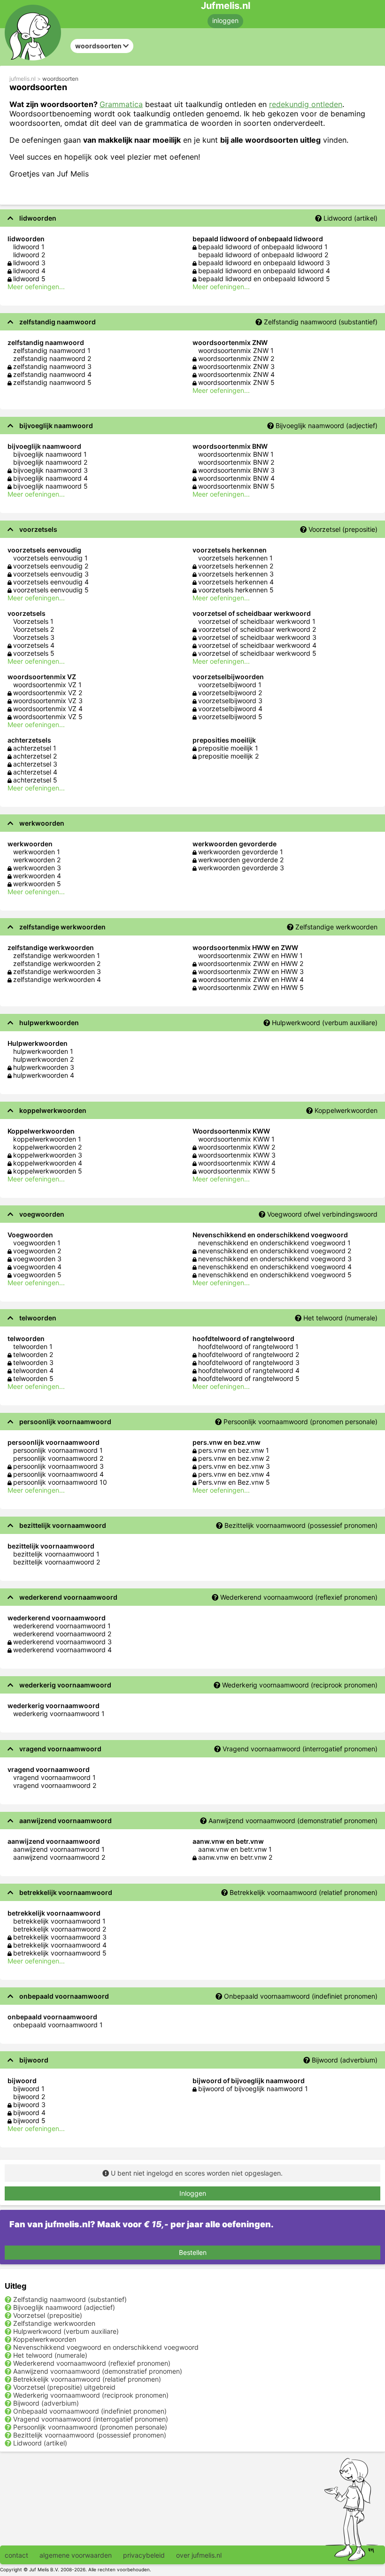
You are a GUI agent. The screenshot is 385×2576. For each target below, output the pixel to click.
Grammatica (121, 104)
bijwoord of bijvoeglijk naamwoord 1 (253, 2089)
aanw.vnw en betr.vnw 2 (235, 1857)
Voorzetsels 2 (34, 629)
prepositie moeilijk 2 (228, 756)
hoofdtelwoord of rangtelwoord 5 (249, 1378)
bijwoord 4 (29, 2112)
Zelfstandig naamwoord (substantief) (321, 322)
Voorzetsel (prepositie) (343, 529)
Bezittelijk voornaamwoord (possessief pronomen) (301, 1525)
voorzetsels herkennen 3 (236, 574)
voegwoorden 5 (37, 1275)
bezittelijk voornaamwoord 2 (57, 1562)
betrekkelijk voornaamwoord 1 (59, 1921)
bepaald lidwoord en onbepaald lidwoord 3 (264, 263)
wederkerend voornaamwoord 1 (62, 1626)
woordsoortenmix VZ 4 (48, 709)
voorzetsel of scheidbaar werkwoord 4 (257, 645)
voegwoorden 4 (37, 1267)
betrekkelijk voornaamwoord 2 (60, 1929)
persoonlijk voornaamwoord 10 (60, 1482)
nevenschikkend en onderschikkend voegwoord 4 (275, 1267)
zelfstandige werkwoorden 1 (57, 955)
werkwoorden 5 (37, 884)
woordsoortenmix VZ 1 (47, 685)
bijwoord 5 (29, 2120)
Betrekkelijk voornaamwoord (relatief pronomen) (304, 1892)
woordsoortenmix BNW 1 (236, 454)
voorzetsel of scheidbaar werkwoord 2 (257, 629)
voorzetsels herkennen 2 (236, 566)
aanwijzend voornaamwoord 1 (59, 1849)
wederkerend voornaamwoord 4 (62, 1650)
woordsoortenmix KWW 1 (236, 1139)
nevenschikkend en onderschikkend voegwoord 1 (274, 1243)
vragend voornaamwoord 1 (54, 1777)
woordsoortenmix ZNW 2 (236, 358)
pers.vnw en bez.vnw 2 (234, 1458)
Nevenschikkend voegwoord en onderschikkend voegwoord (106, 2347)
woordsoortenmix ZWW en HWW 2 (251, 963)
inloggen (225, 20)
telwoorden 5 (33, 1378)
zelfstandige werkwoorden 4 (57, 979)
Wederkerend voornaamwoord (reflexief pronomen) (299, 1597)
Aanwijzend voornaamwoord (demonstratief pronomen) (293, 1821)
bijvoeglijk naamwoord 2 (50, 462)
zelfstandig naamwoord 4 (52, 374)
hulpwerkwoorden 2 (43, 1059)
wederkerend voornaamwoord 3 (62, 1642)
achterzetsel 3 (35, 764)
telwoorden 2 (33, 1354)
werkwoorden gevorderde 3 (241, 868)
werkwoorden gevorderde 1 (241, 852)
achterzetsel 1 (35, 748)
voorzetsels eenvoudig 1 (50, 558)
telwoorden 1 (33, 1346)
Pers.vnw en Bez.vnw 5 (234, 1482)
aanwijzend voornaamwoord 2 (59, 1857)
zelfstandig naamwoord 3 (52, 366)
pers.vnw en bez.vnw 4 (234, 1474)
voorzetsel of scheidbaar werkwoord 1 (257, 621)
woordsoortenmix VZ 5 (48, 717)
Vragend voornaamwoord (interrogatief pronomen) (300, 1749)
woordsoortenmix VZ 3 (48, 701)
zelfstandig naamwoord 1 (52, 350)
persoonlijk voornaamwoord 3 (58, 1466)
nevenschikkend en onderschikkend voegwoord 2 (275, 1251)
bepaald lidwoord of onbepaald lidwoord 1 (263, 247)
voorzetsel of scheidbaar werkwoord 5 (257, 653)
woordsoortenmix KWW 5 (237, 1171)
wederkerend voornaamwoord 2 (62, 1634)
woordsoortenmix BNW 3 (236, 470)
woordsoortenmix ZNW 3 (236, 366)
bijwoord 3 (29, 2104)
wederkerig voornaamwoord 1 (59, 1713)
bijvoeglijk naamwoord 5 (50, 486)
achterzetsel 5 (35, 780)
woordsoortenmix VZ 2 (48, 693)
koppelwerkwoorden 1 (47, 1139)
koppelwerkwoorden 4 (48, 1163)
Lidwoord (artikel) (350, 218)
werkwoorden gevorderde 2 (241, 860)
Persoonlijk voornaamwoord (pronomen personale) (300, 1422)
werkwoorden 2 (37, 860)
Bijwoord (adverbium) (345, 2060)
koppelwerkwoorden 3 (48, 1155)
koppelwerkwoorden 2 (47, 1147)
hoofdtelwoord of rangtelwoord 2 (249, 1354)
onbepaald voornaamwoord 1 (58, 2025)
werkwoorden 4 (37, 876)
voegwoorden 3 (37, 1259)
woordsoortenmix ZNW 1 (236, 350)
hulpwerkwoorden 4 (44, 1075)
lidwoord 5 (29, 279)
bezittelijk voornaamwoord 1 (56, 1554)
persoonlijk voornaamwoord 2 (58, 1458)
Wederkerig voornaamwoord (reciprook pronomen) (300, 1685)
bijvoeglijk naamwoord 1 (50, 454)
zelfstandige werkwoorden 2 (57, 963)
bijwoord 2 (29, 2097)
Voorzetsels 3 (34, 637)
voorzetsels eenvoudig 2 (51, 566)
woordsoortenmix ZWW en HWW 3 (251, 971)
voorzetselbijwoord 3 (230, 701)
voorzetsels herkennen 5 (236, 590)
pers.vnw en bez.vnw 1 (234, 1450)
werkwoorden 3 (37, 868)
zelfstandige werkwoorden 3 (57, 971)
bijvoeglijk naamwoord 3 (50, 470)
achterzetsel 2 (35, 756)
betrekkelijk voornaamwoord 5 (60, 1953)
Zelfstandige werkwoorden (336, 927)
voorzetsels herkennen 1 (235, 558)
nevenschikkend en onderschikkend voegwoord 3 (275, 1259)
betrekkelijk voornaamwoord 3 (60, 1937)
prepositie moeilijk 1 (228, 748)
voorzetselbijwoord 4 (230, 709)
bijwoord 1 (29, 2089)
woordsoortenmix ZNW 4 (236, 374)
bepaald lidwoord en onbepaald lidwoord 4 (264, 271)
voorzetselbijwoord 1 (230, 685)
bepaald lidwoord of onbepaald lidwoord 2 (263, 255)
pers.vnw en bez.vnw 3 (234, 1466)
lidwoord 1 (29, 247)
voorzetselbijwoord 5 (230, 717)
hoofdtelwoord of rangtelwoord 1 (248, 1346)
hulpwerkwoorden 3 (44, 1067)
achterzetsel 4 (35, 772)
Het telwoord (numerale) (340, 1318)
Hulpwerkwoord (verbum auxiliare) (325, 1023)
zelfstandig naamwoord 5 (52, 382)
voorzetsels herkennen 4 (236, 582)
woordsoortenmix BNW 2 (236, 462)
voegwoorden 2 (37, 1251)
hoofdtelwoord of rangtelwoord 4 (249, 1370)
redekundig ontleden (306, 104)
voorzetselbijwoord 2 (230, 693)
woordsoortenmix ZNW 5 (236, 382)
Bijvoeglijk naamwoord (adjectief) (327, 425)
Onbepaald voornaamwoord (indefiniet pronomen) (301, 1996)
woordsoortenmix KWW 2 (237, 1147)
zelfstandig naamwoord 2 (52, 358)
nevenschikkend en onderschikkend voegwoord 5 (275, 1275)
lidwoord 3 (29, 263)
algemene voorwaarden (76, 2555)
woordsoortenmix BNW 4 (236, 478)
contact (16, 2555)
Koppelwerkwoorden (346, 1110)
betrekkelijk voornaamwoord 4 (60, 1945)
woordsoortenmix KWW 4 (237, 1163)
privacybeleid (144, 2555)
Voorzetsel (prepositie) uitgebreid (64, 2387)
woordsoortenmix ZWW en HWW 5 (251, 987)
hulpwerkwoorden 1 (43, 1051)
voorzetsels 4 (34, 645)
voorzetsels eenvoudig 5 (51, 590)
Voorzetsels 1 (33, 621)
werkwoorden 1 (37, 852)
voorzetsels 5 (34, 653)
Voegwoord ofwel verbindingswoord (322, 1214)
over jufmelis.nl (199, 2555)
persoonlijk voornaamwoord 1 (58, 1450)
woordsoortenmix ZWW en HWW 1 (250, 955)
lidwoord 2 (29, 255)
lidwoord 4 (29, 271)
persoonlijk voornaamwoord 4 (58, 1474)
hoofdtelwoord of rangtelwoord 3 (249, 1362)
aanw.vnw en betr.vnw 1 (235, 1849)
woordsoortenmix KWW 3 (237, 1155)
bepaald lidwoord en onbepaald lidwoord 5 (264, 279)
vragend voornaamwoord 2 (55, 1785)
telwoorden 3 (33, 1362)
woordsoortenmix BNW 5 (236, 486)
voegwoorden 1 (37, 1243)
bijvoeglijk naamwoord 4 (50, 478)
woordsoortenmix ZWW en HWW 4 (251, 979)
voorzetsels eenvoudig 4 (51, 582)
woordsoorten (60, 79)
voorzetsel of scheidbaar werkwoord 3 (257, 637)
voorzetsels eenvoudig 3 (51, 574)
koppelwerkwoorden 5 (48, 1171)
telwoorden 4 (33, 1370)
